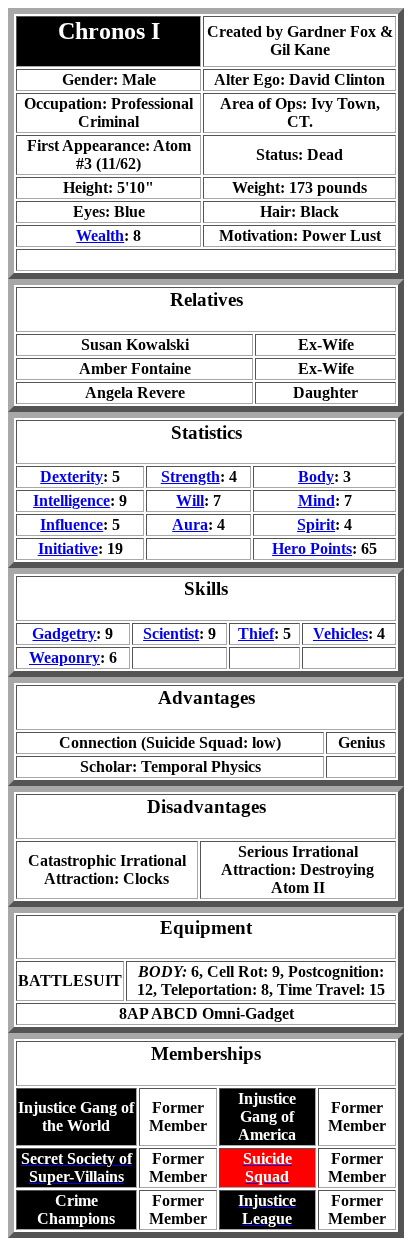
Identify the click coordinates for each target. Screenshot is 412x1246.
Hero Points (312, 548)
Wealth (100, 235)
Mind (316, 500)
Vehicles (340, 633)
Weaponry (64, 657)
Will (190, 500)
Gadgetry (64, 633)
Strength (190, 476)
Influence (71, 524)
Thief (256, 633)
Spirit (316, 524)
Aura (190, 524)
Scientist (171, 633)
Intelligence (71, 500)
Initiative (68, 548)
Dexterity (71, 476)
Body (316, 476)
